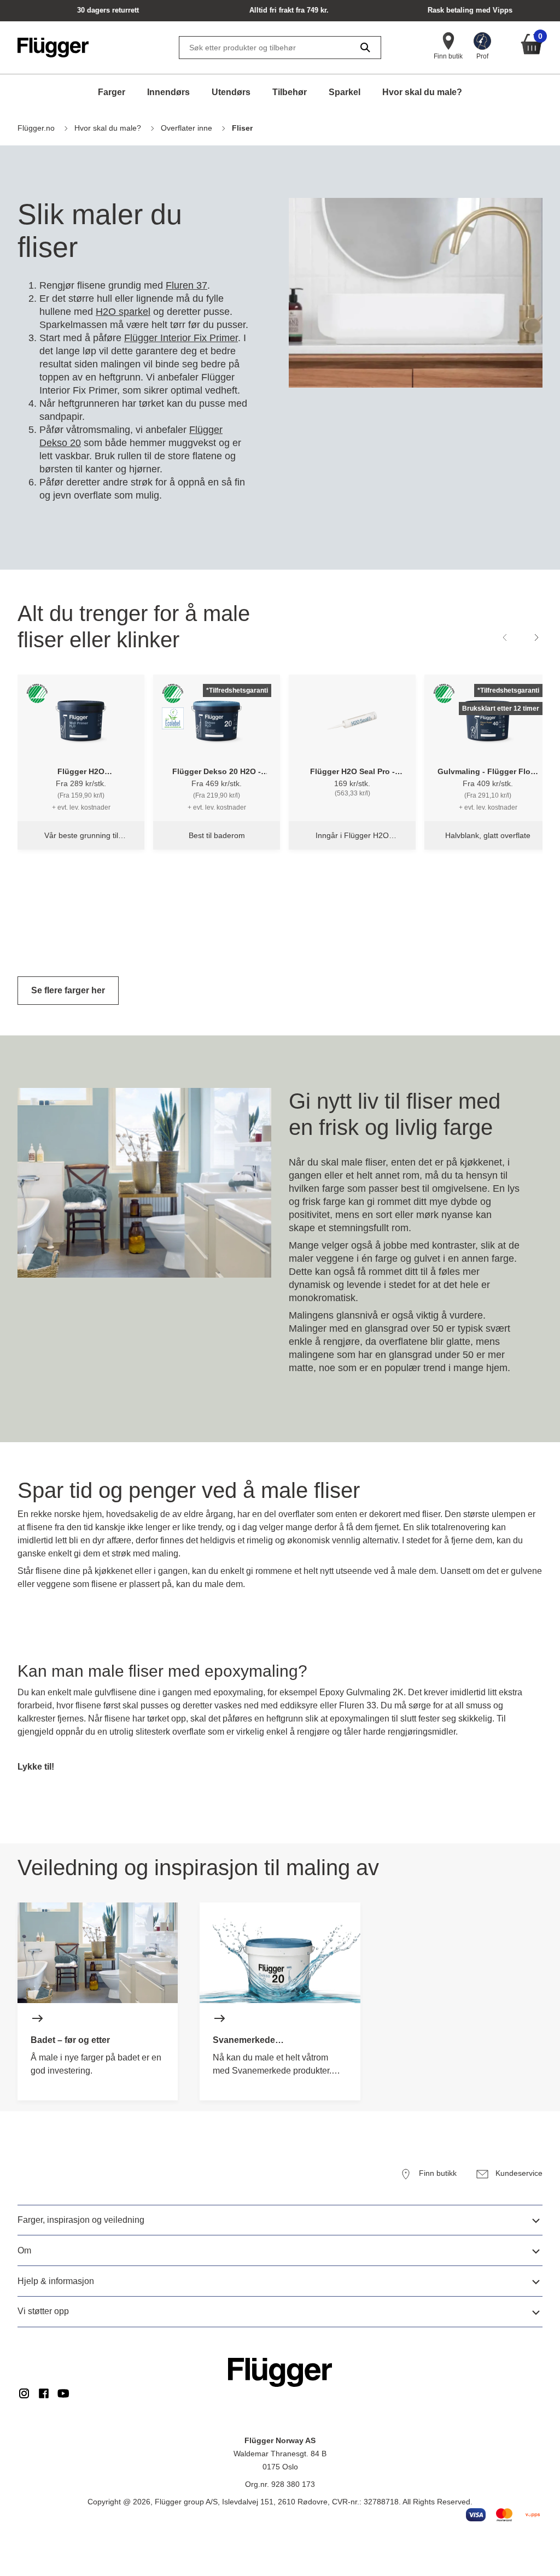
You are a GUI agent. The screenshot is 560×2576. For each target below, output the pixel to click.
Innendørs (168, 92)
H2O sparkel (123, 312)
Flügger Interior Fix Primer (181, 338)
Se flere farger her (68, 990)
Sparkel (345, 92)
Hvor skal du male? (422, 92)
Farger (112, 92)
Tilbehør (290, 92)
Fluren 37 (186, 285)
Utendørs (231, 92)
